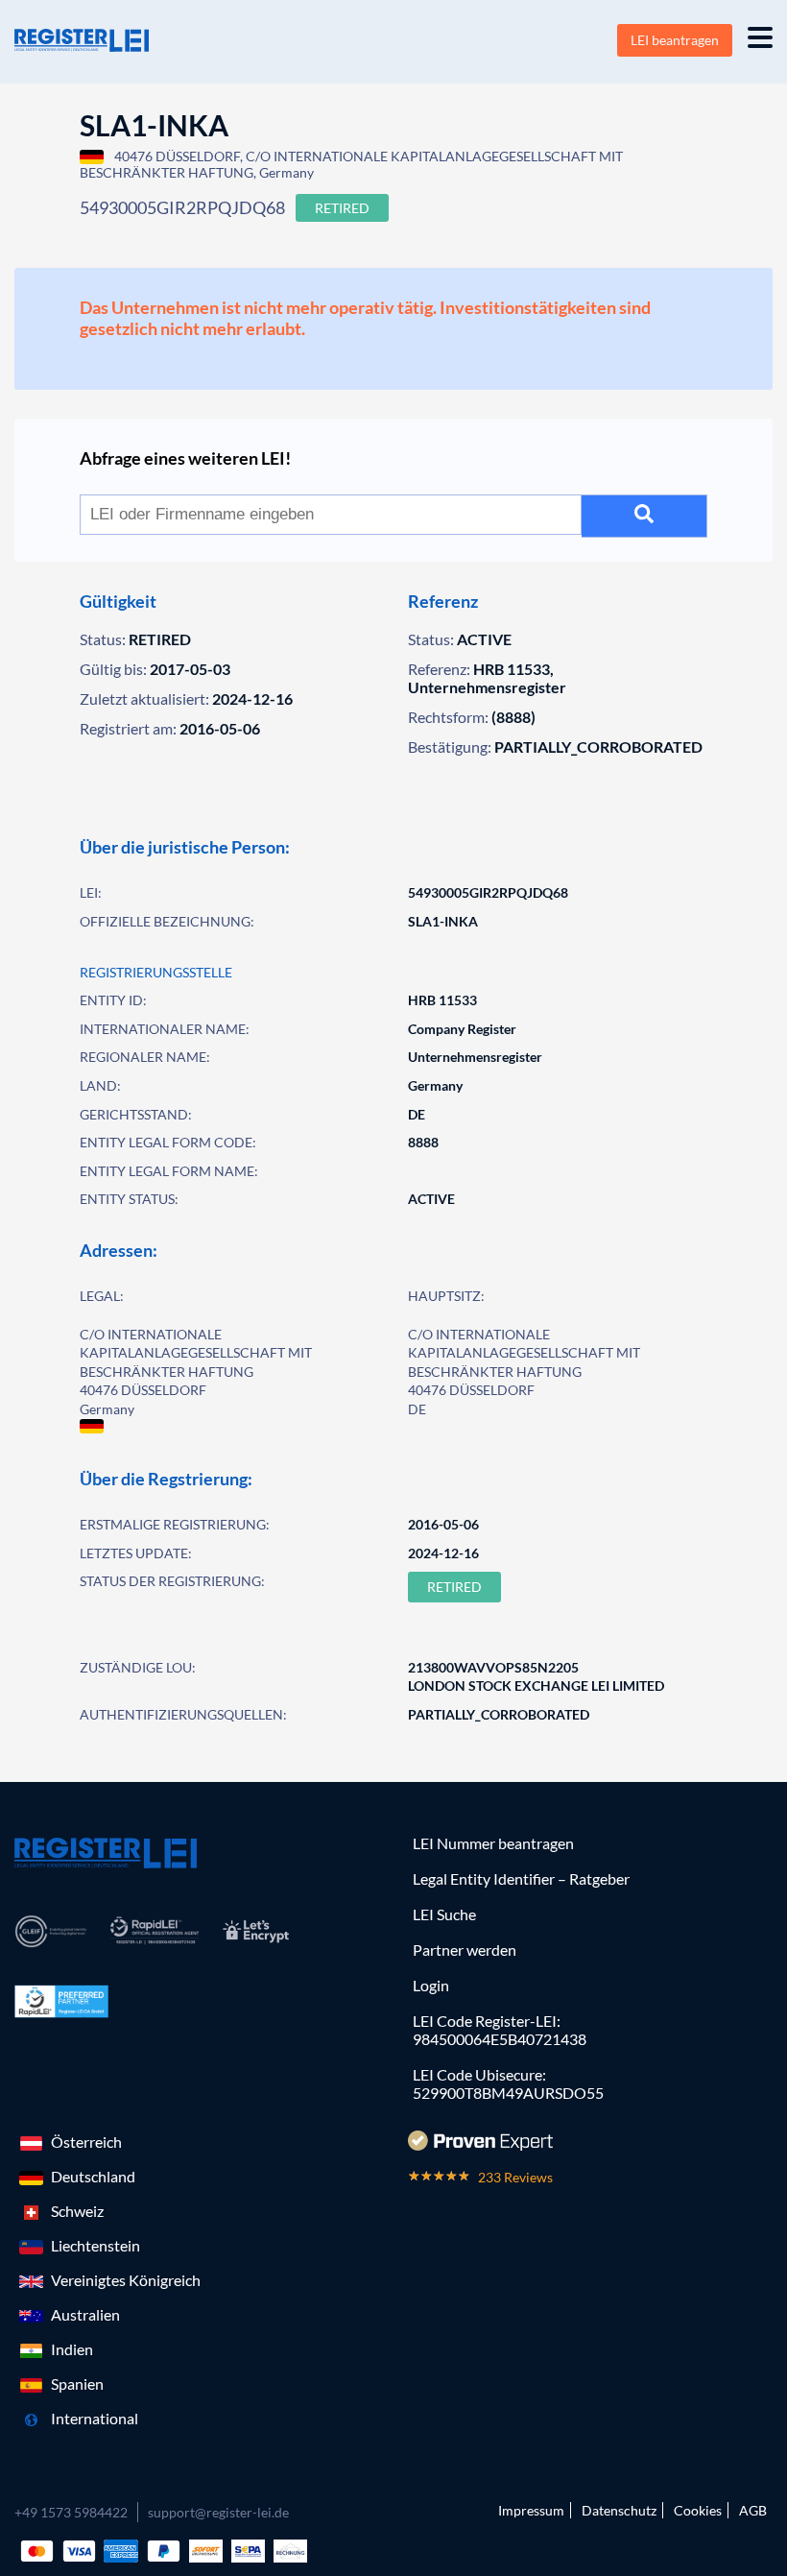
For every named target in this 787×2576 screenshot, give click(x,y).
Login (431, 1985)
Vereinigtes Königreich (126, 2280)
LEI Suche (444, 1914)
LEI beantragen (675, 40)
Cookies (698, 2510)
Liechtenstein (95, 2245)
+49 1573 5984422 (71, 2512)
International (95, 2418)
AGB (753, 2510)
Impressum (531, 2510)
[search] (644, 516)
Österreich (86, 2142)
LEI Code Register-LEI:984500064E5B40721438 (500, 2030)
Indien (72, 2349)
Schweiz (77, 2211)
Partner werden (465, 1950)
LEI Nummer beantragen (493, 1843)
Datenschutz (619, 2510)
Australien (85, 2314)
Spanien (77, 2383)
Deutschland (93, 2176)
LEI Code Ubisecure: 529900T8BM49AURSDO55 (508, 2083)
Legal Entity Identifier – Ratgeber (521, 1878)
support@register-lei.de (218, 2512)
